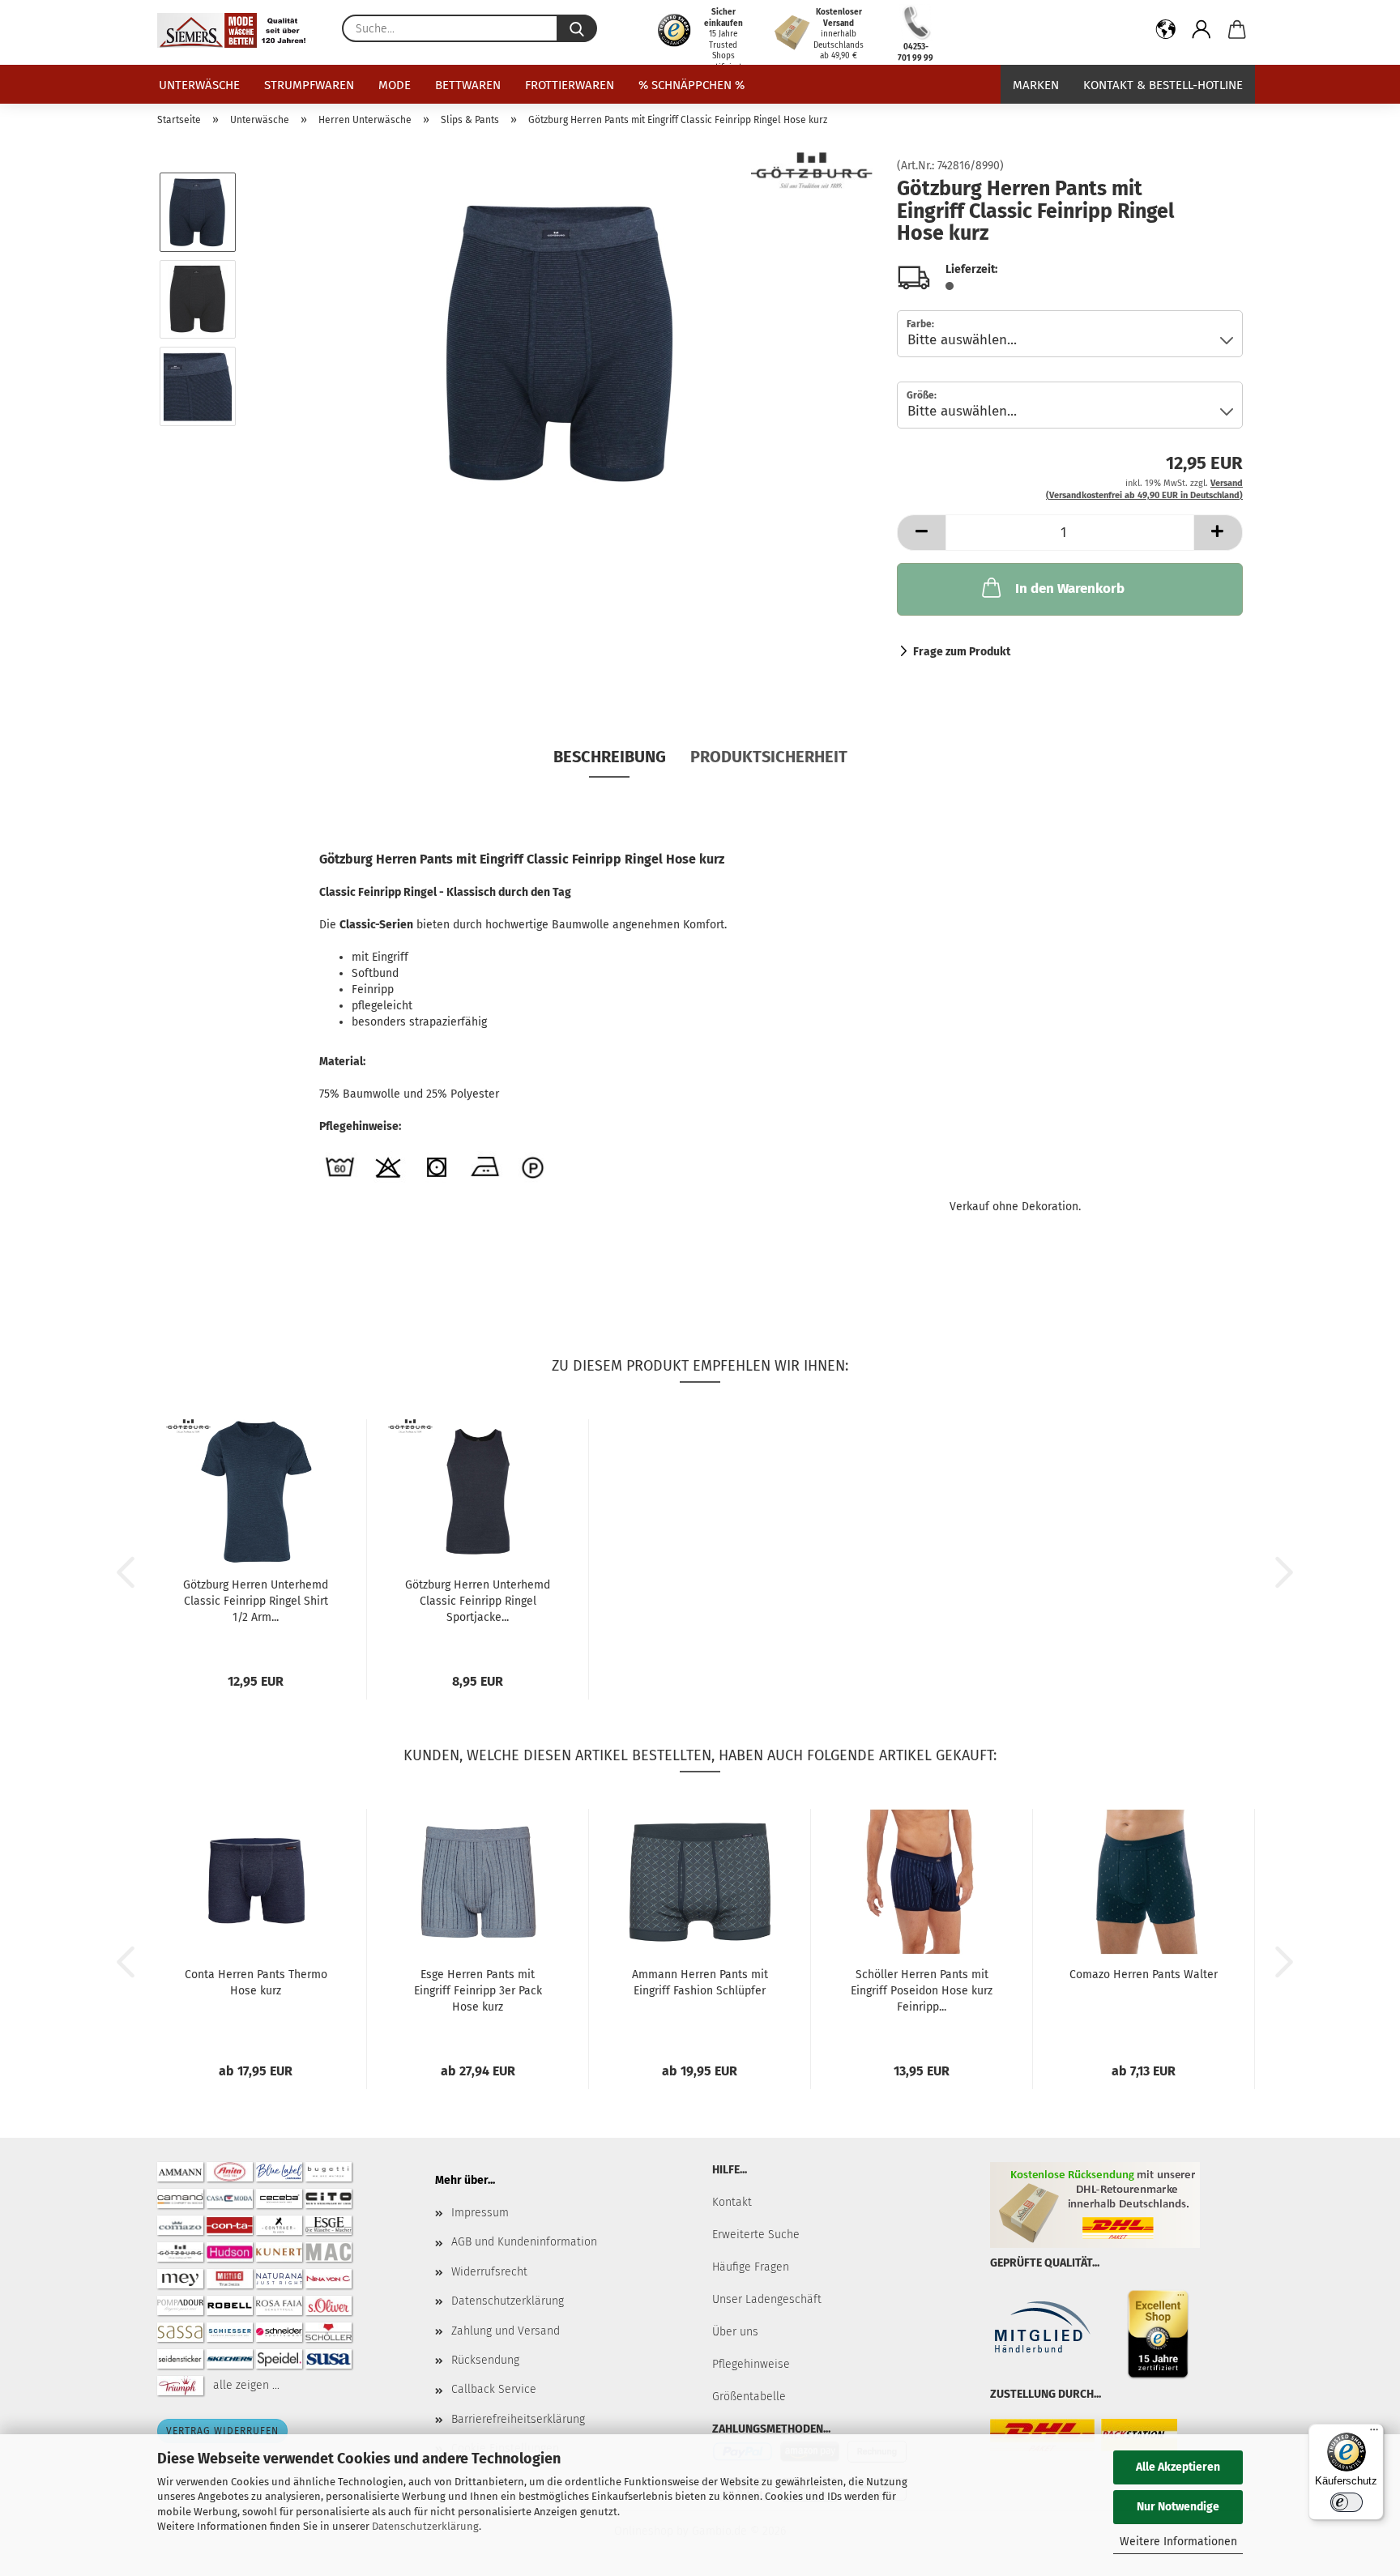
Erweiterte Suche (756, 2235)
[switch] (1347, 2502)
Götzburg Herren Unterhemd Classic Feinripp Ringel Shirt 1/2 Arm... (256, 1601)
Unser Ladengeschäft (767, 2299)
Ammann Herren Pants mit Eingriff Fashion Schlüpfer (700, 1983)
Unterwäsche (199, 85)
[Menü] (1374, 2433)
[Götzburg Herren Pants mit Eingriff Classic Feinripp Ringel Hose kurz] (561, 342)
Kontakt (732, 2202)
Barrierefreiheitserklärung (518, 2419)
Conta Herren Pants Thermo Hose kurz (256, 1983)
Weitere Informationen (1178, 2542)
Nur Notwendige (1178, 2507)
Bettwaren (468, 85)
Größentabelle (749, 2397)
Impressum (480, 2213)
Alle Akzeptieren (1178, 2467)
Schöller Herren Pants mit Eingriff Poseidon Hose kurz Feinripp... (922, 1991)
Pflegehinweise (751, 2364)
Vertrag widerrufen (222, 2431)
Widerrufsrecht (489, 2272)
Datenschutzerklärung (425, 2526)
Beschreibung (610, 757)
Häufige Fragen (751, 2267)
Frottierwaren (570, 85)
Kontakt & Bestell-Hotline (1163, 85)
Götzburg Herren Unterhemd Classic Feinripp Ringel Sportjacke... (478, 1601)
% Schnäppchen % (691, 85)
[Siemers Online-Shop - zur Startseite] (237, 30)
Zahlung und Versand (506, 2331)
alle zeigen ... (246, 2385)
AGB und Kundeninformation (524, 2242)
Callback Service (494, 2389)
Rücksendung (485, 2360)
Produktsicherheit (769, 757)
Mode (395, 85)
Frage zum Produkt (962, 652)
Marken (1036, 85)
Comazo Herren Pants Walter (1144, 1975)
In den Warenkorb (1070, 589)
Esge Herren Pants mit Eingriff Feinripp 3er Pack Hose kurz (478, 1991)
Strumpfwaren (309, 85)
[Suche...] (577, 28)
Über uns (735, 2332)
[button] (1166, 32)
